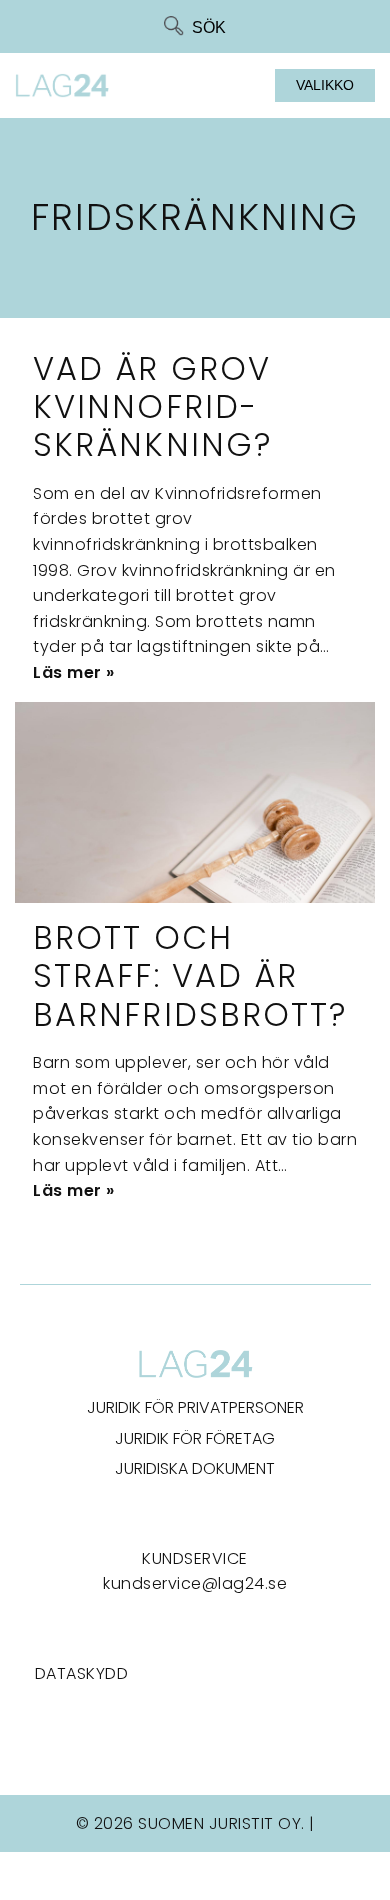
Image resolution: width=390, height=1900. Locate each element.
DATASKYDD (82, 1673)
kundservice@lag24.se (195, 1583)
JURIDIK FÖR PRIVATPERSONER (195, 1407)
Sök (209, 27)
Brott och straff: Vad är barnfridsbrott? (190, 976)
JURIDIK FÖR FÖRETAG (195, 1438)
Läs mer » (74, 672)
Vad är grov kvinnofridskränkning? (152, 407)
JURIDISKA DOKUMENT (195, 1468)
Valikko (325, 85)
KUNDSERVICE (195, 1558)
